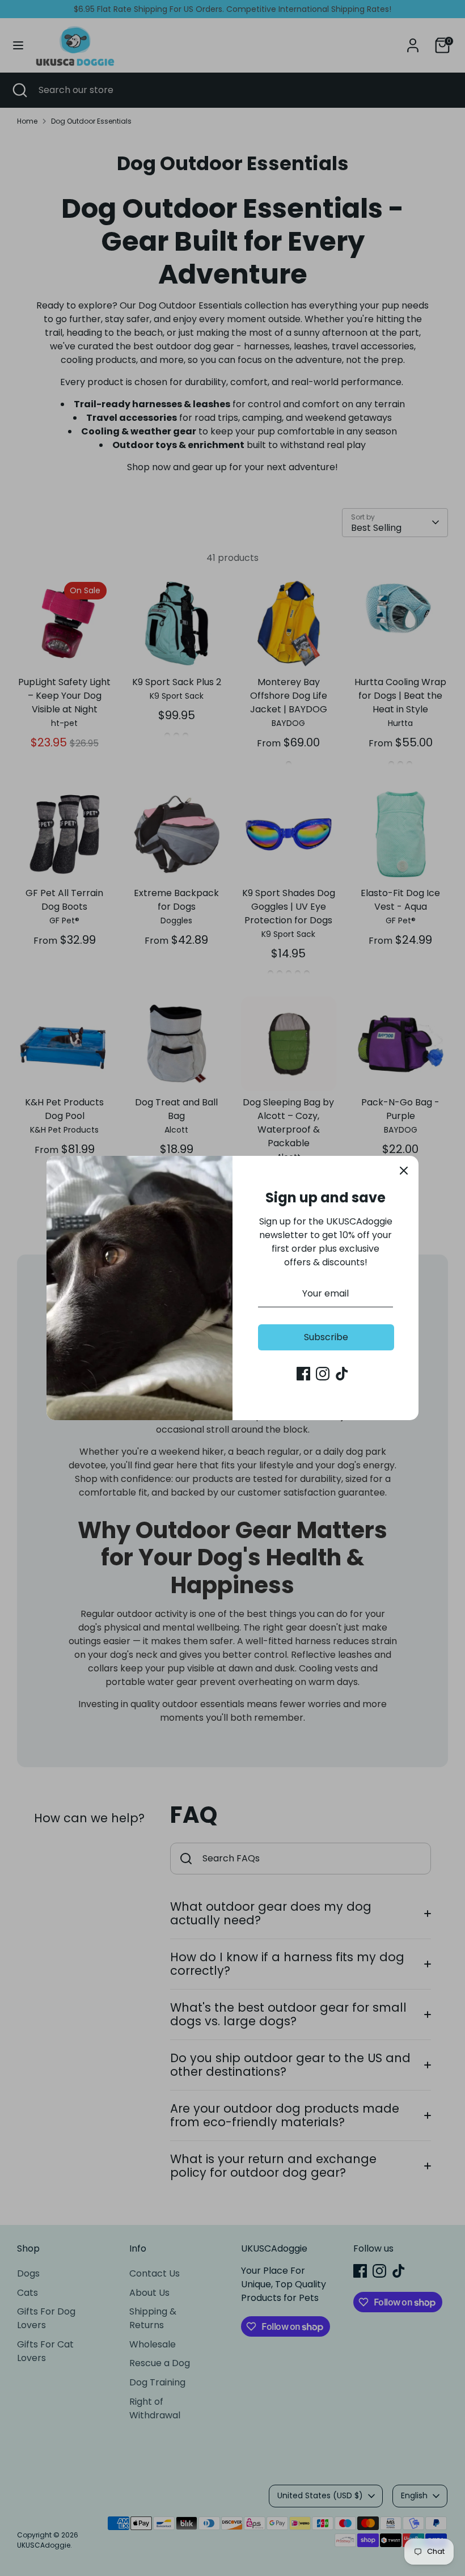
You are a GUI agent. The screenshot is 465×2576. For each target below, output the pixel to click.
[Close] (404, 1171)
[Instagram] (323, 1374)
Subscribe (326, 1337)
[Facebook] (303, 1374)
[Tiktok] (342, 1374)
